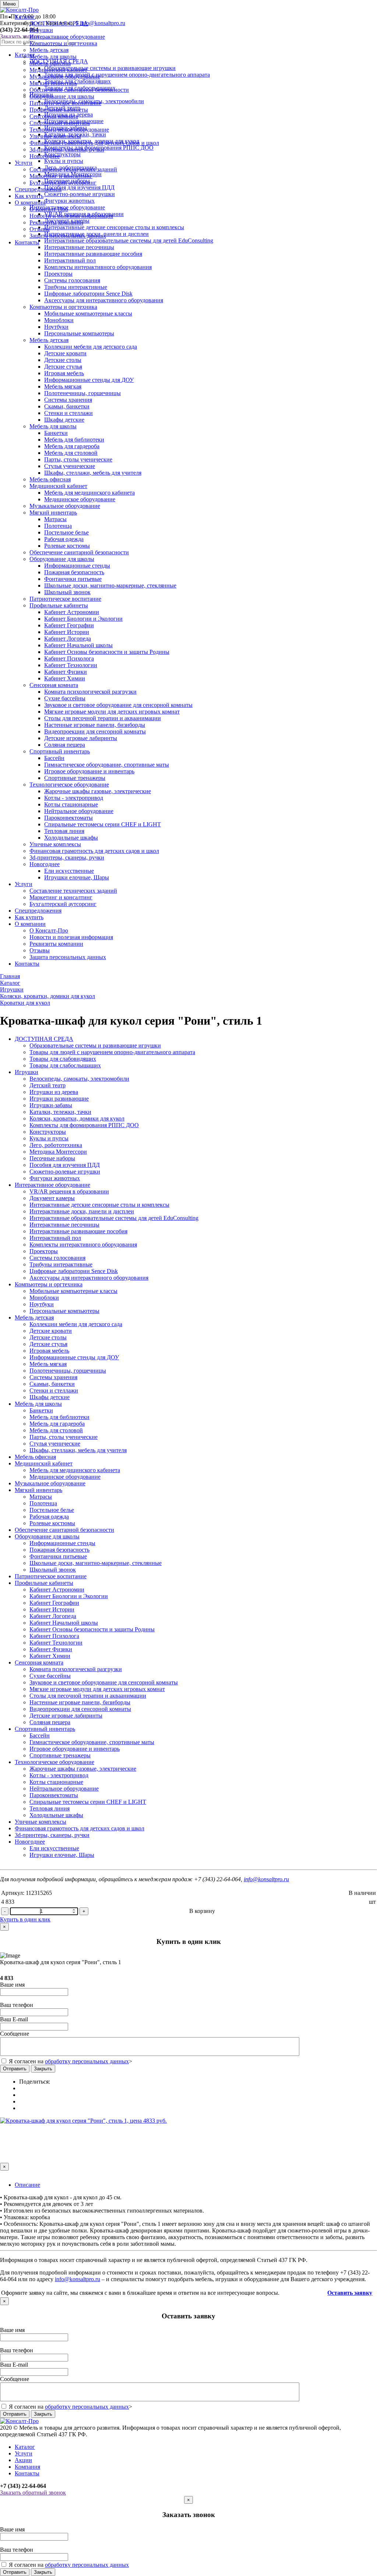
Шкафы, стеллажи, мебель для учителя (93, 473)
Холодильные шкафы (71, 838)
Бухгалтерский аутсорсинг (63, 183)
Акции (23, 2460)
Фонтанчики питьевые (73, 579)
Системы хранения (68, 400)
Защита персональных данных (68, 236)
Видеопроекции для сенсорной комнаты (95, 731)
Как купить (29, 196)
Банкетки (56, 433)
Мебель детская (49, 50)
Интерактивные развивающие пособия (93, 254)
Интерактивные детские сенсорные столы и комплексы (99, 1205)
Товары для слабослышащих (65, 1065)
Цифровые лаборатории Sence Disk (88, 294)
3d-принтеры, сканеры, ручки (67, 149)
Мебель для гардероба (72, 446)
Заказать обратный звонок (33, 2493)
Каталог (25, 17)
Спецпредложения (38, 189)
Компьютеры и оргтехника (63, 43)
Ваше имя (12, 1985)
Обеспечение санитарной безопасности (79, 90)
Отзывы (40, 229)
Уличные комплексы (55, 136)
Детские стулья (63, 367)
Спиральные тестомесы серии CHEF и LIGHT (103, 824)
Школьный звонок (67, 592)
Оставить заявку (350, 2293)
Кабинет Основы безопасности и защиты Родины (107, 652)
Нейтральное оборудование (79, 811)
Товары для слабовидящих (63, 1059)
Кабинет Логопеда (68, 639)
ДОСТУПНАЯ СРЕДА (59, 23)
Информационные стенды (77, 566)
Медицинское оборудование (80, 499)
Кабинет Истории (67, 632)
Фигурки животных (55, 1178)
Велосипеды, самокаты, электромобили (79, 1079)
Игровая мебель (64, 373)
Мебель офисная (50, 63)
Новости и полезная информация (71, 216)
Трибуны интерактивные (76, 287)
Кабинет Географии (69, 625)
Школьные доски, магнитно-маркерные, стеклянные (110, 585)
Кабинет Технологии (71, 665)
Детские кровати (65, 353)
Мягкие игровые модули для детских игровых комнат (112, 712)
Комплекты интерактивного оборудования (98, 267)
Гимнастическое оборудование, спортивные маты (107, 765)
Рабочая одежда (64, 539)
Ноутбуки (56, 327)
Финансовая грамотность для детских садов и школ (94, 143)
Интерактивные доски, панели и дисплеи (82, 1211)
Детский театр (47, 1085)
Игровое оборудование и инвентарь (89, 771)
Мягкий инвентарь (53, 83)
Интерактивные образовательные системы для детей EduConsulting (114, 1218)
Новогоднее (45, 156)
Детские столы (63, 360)
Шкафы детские (64, 420)
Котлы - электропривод (74, 798)
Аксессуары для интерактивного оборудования (104, 300)
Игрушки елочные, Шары (77, 877)
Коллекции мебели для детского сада (91, 347)
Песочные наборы (52, 1158)
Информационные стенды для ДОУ (89, 380)
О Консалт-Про (49, 209)
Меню (9, 4)
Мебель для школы (53, 57)
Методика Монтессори (58, 1152)
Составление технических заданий (73, 169)
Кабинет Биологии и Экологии (83, 619)
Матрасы (55, 519)
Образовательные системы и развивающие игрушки (95, 1045)
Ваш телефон (17, 2005)
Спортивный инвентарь (60, 123)
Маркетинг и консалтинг (61, 176)
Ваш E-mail (14, 2019)
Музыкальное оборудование (65, 76)
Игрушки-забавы (51, 1105)
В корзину (202, 1911)
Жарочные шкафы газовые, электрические (98, 791)
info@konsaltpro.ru (266, 1879)
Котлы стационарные (71, 804)
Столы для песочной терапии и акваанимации (103, 718)
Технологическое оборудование (69, 130)
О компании (30, 203)
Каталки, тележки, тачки (60, 1112)
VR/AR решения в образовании (69, 1191)
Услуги (24, 163)
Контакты (27, 242)
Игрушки (41, 30)
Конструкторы (48, 1132)
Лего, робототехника (56, 1145)
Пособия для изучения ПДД (65, 1165)
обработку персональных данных (87, 2061)
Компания (27, 2467)
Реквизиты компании (56, 222)
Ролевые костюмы (67, 546)
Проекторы (58, 274)
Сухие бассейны (65, 698)
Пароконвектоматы (68, 818)
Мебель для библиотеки (74, 440)
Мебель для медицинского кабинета (89, 493)
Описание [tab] (27, 2185)
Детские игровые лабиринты (81, 738)
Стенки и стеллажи (68, 413)
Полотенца (58, 526)
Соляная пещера (65, 745)
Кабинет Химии (65, 678)
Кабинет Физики (66, 672)
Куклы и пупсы (49, 1138)
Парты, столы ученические (78, 459)
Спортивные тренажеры (75, 778)
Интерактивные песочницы (79, 247)
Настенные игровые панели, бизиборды (95, 725)
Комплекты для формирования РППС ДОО (84, 1125)
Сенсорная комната (54, 116)
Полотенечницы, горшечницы (82, 393)
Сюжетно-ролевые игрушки (65, 1172)
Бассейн (54, 758)
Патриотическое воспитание (65, 103)
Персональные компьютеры (79, 333)
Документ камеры (52, 1198)
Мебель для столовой (71, 453)
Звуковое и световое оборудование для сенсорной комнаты (118, 705)
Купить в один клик (25, 1919)
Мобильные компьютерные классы (88, 313)
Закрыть (43, 2069)
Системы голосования (72, 280)
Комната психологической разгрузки (90, 692)
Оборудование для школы (62, 96)
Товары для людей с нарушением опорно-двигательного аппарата (112, 1052)
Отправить (15, 2069)
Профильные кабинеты (59, 110)
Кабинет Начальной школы (78, 645)
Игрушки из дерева (54, 1092)
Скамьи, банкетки (67, 406)
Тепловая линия (64, 831)
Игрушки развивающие (59, 1099)
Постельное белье (66, 532)
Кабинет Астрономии (72, 612)
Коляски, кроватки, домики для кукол (77, 1118)
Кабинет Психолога (69, 658)
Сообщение (15, 2034)
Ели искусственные (69, 871)
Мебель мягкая (63, 386)
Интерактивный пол (70, 260)
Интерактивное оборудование (67, 37)
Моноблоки (59, 320)
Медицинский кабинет (58, 70)
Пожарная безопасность (74, 572)
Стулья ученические (70, 466)
